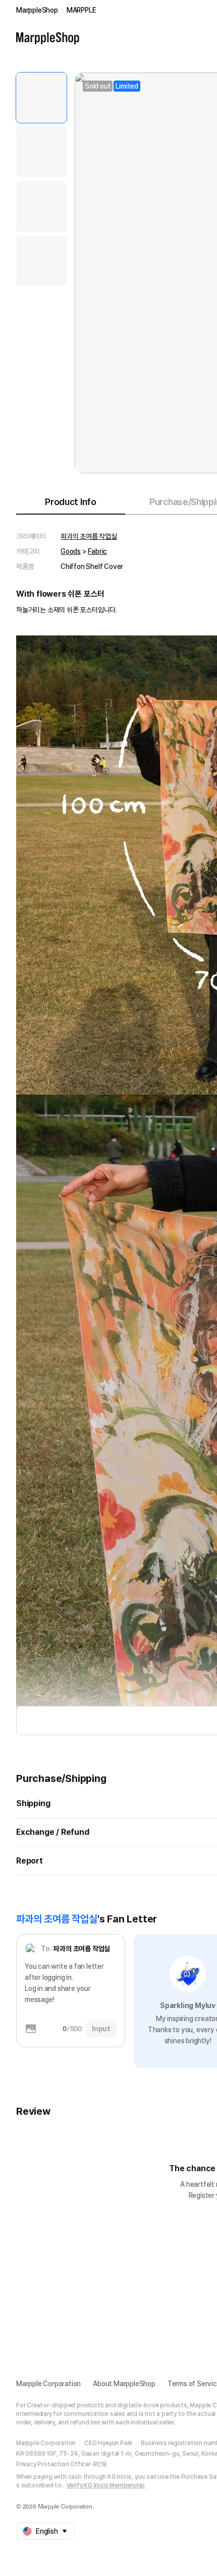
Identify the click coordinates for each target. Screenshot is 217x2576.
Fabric (97, 551)
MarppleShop (37, 10)
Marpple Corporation (48, 2384)
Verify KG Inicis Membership (106, 2485)
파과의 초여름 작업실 (89, 536)
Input (101, 2029)
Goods (71, 551)
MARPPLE (82, 10)
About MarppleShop (124, 2384)
